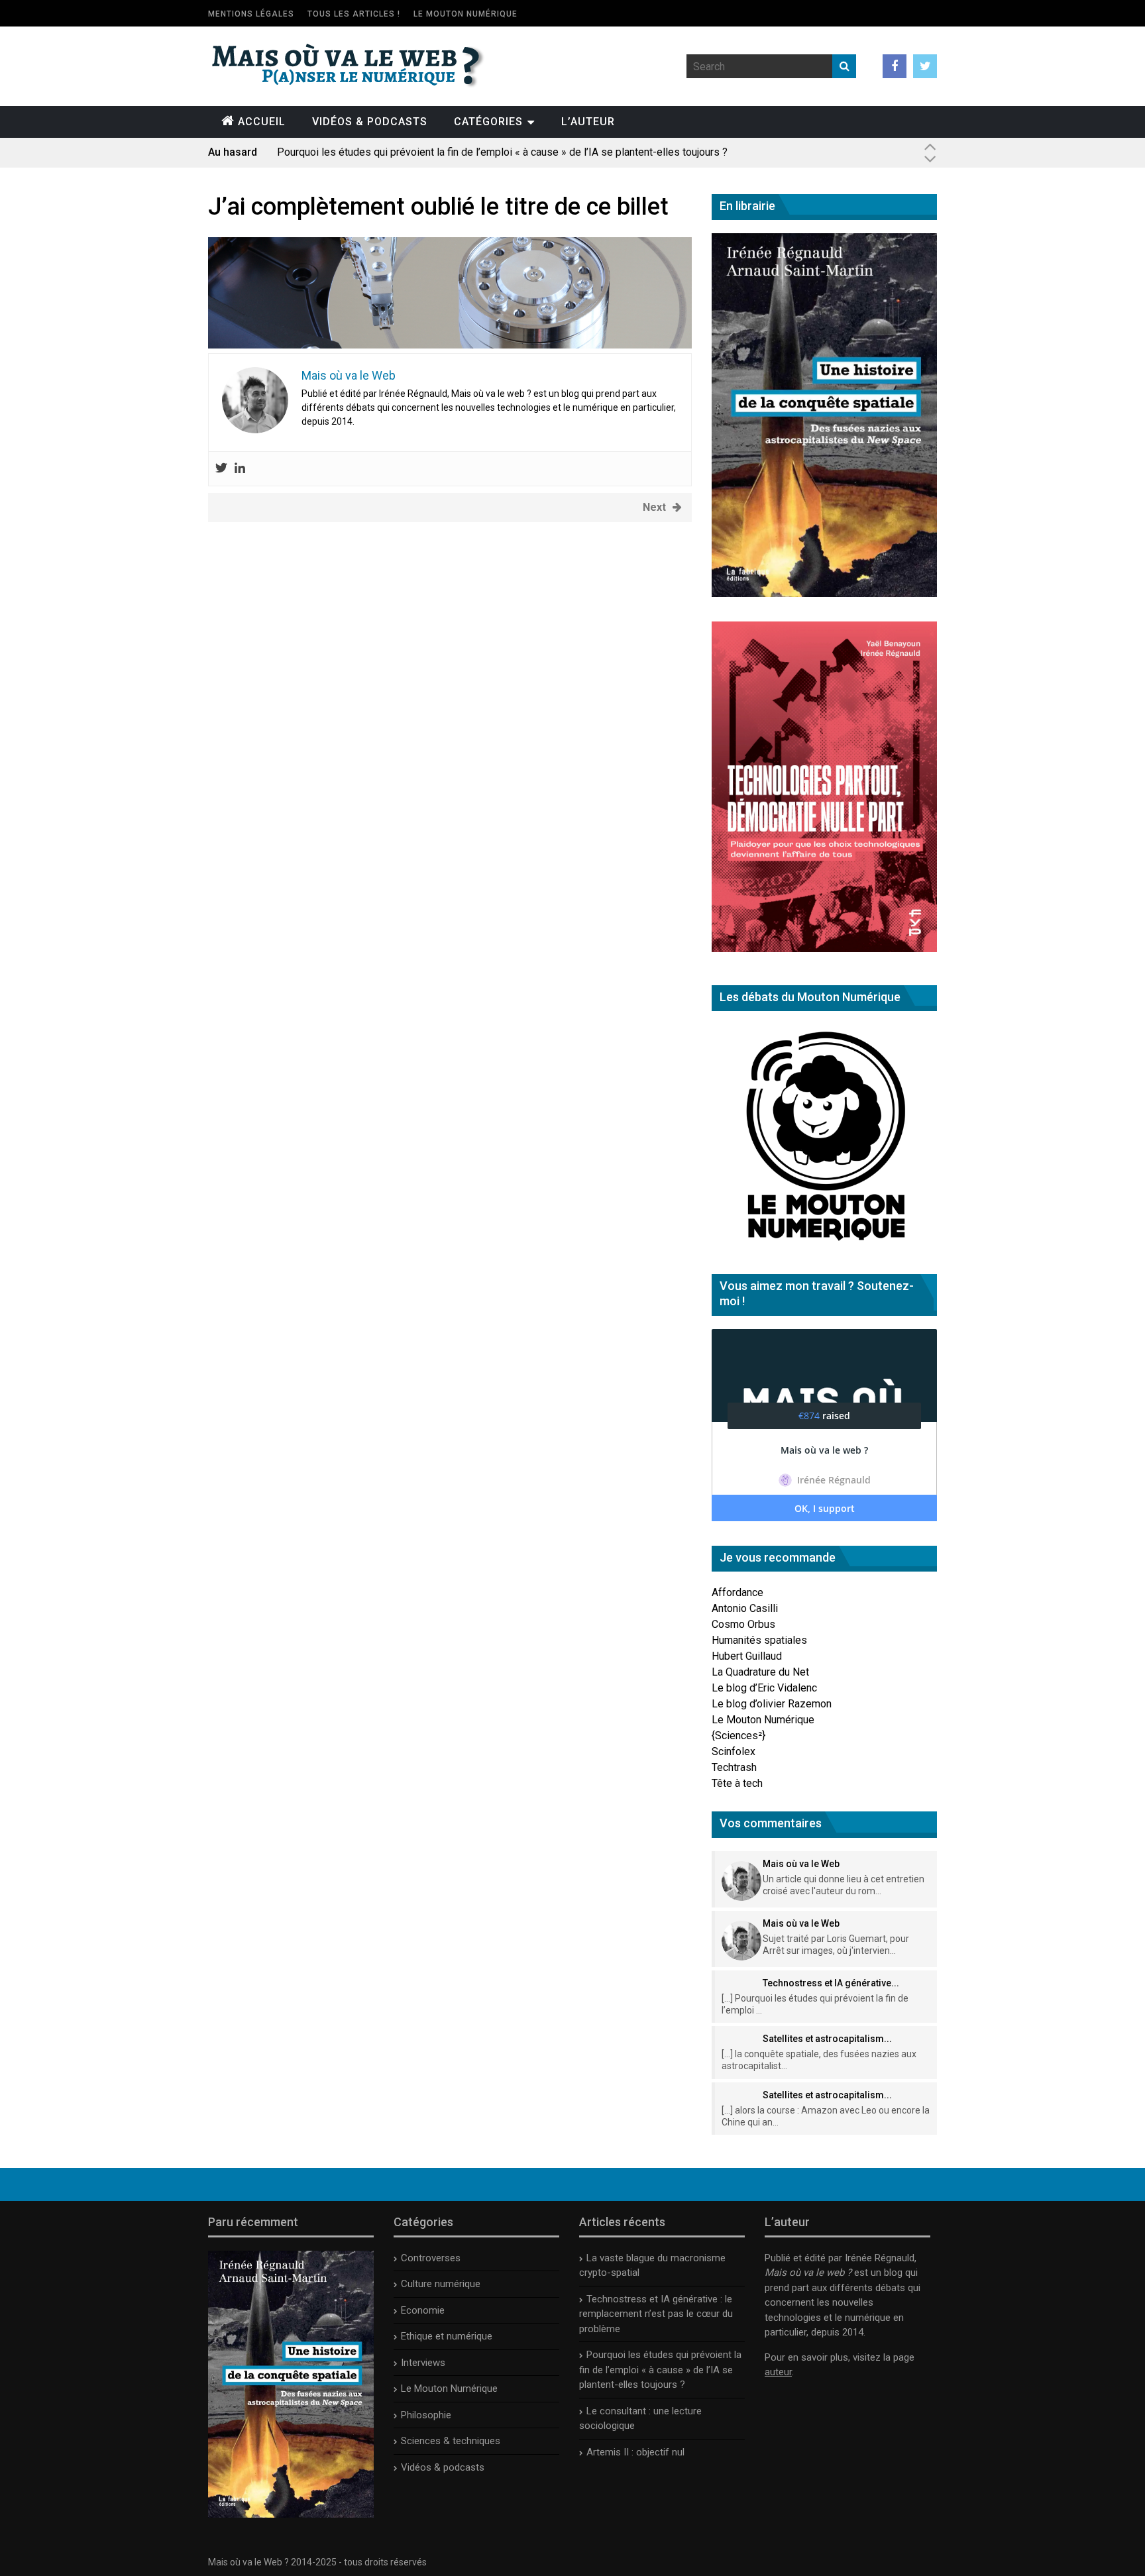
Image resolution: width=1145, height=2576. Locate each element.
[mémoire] (450, 345)
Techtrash (734, 1767)
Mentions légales (251, 14)
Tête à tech (737, 1783)
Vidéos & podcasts (370, 122)
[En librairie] (824, 593)
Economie (423, 2310)
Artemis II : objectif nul (635, 2452)
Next (654, 507)
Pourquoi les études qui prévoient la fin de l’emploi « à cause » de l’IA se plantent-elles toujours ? (660, 2370)
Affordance (737, 1592)
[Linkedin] (240, 469)
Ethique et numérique (447, 2336)
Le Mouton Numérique (465, 14)
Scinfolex (734, 1751)
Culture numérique (441, 2284)
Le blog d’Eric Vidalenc (764, 1688)
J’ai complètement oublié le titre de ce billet (438, 207)
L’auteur (588, 122)
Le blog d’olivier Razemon (772, 1704)
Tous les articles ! (354, 14)
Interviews (423, 2363)
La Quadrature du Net (760, 1672)
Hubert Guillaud (747, 1656)
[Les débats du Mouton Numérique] (824, 1246)
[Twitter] (221, 469)
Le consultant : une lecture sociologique (369, 152)
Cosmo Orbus (743, 1624)
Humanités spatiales (759, 1640)
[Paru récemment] (291, 2514)
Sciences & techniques (451, 2441)
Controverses (431, 2258)
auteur (778, 2372)
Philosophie (426, 2415)
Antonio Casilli (745, 1608)
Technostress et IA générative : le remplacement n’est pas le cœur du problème (656, 2314)
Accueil (262, 122)
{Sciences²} (738, 1736)
